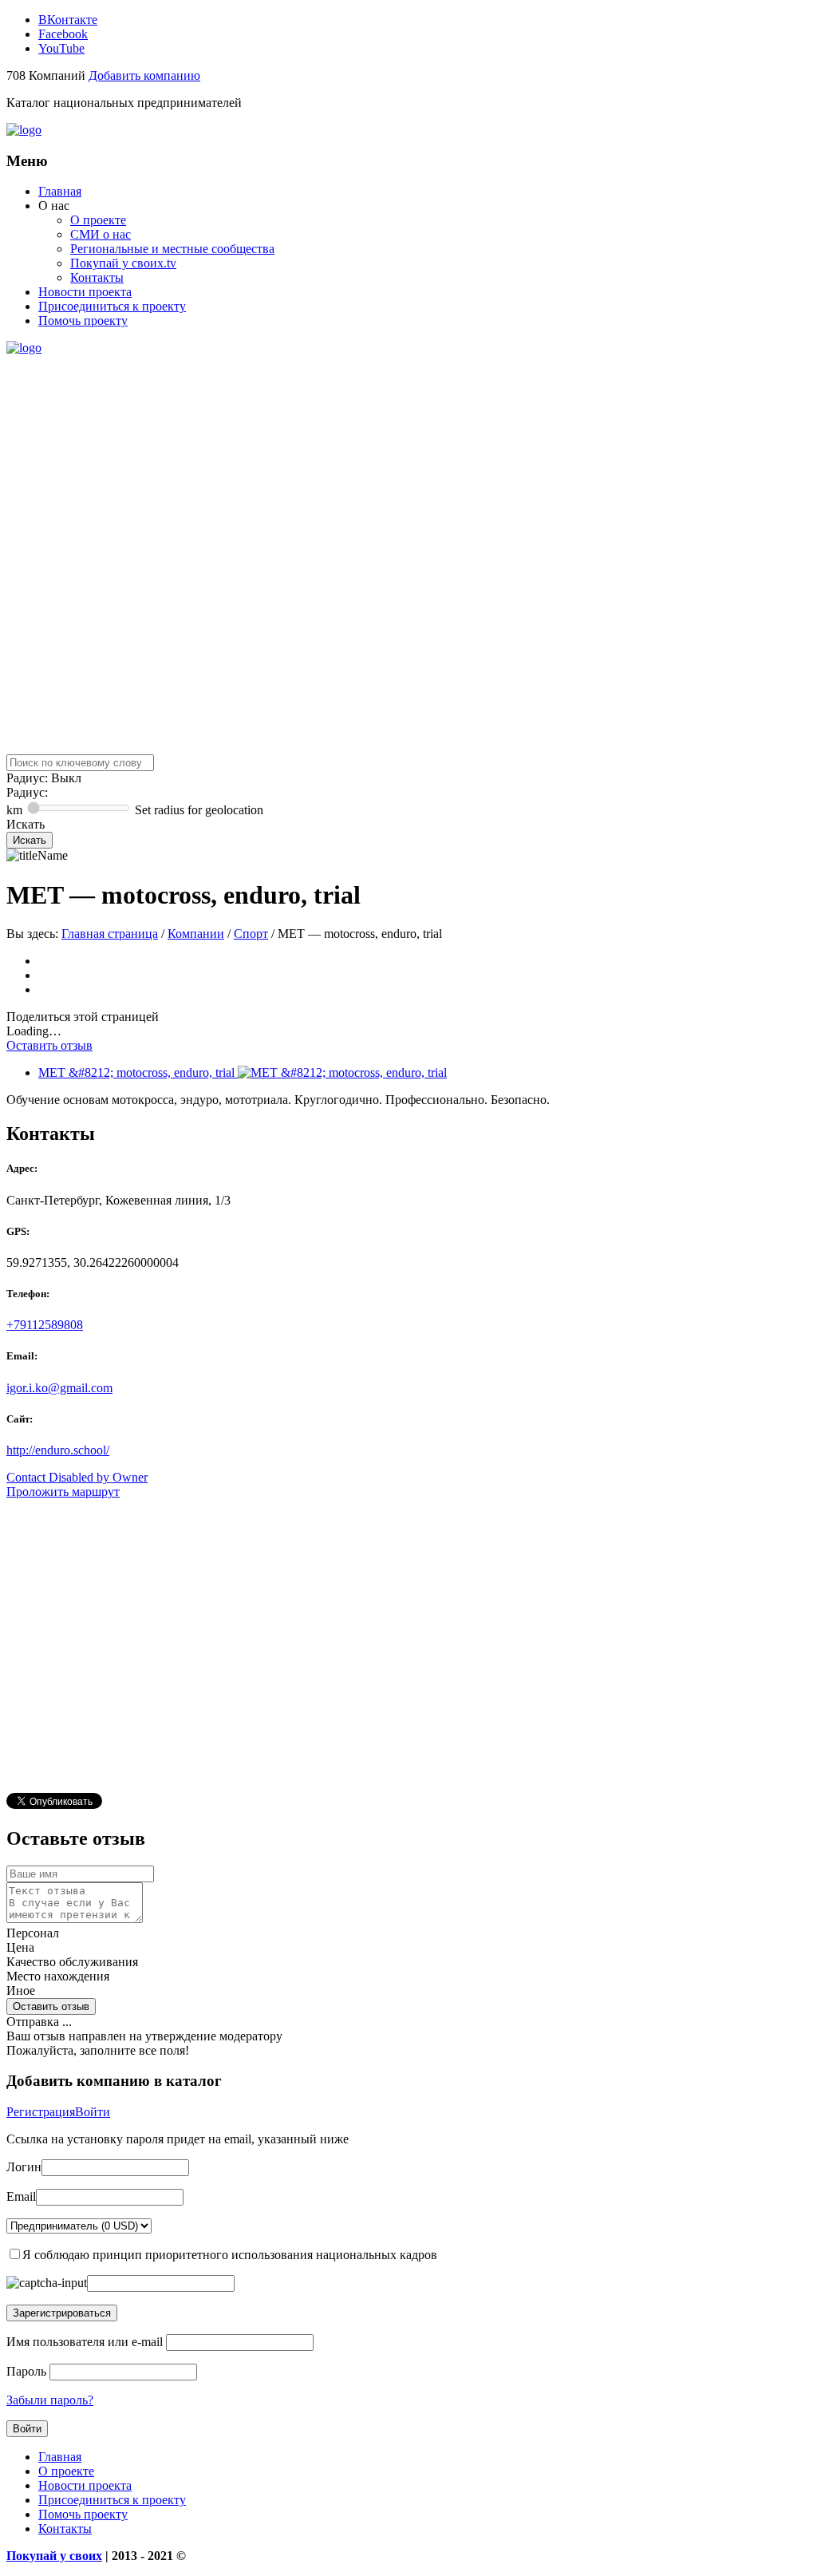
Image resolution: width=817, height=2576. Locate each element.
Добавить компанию (144, 75)
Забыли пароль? (50, 2400)
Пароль (26, 2371)
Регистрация (41, 2112)
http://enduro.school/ (58, 1450)
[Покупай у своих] (24, 130)
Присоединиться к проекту (112, 306)
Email (21, 2196)
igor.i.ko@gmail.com (59, 1388)
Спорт (251, 934)
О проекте (98, 220)
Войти (93, 2112)
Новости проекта (85, 292)
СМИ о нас (101, 234)
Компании (196, 934)
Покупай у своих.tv (123, 263)
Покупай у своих (54, 2556)
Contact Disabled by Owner (77, 1477)
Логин (24, 2167)
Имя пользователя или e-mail (85, 2342)
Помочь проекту (83, 321)
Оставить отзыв (49, 1045)
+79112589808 (45, 1325)
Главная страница (110, 934)
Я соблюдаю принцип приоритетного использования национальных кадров (230, 2255)
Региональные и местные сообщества (172, 249)
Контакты (97, 277)
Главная (60, 191)
